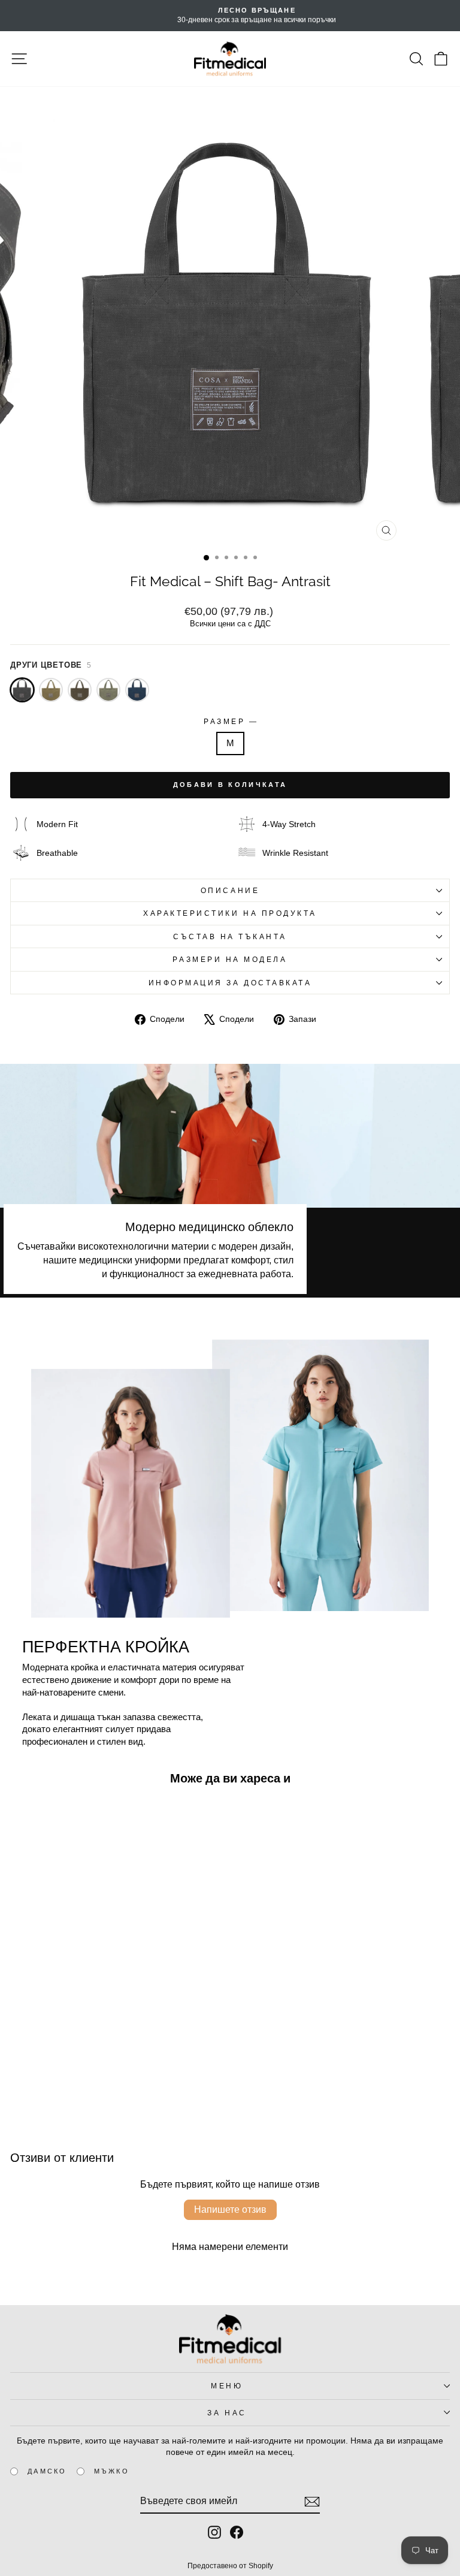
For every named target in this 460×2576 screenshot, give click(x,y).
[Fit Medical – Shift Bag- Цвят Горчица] (51, 690)
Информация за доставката (230, 983)
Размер (230, 721)
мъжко (112, 2471)
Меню (227, 2386)
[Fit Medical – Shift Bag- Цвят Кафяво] (80, 690)
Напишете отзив (230, 2209)
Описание (230, 890)
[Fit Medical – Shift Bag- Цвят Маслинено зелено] (108, 690)
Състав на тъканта (230, 936)
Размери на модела (230, 959)
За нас (227, 2413)
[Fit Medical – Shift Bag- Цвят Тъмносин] (137, 690)
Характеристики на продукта (230, 913)
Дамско (47, 2471)
